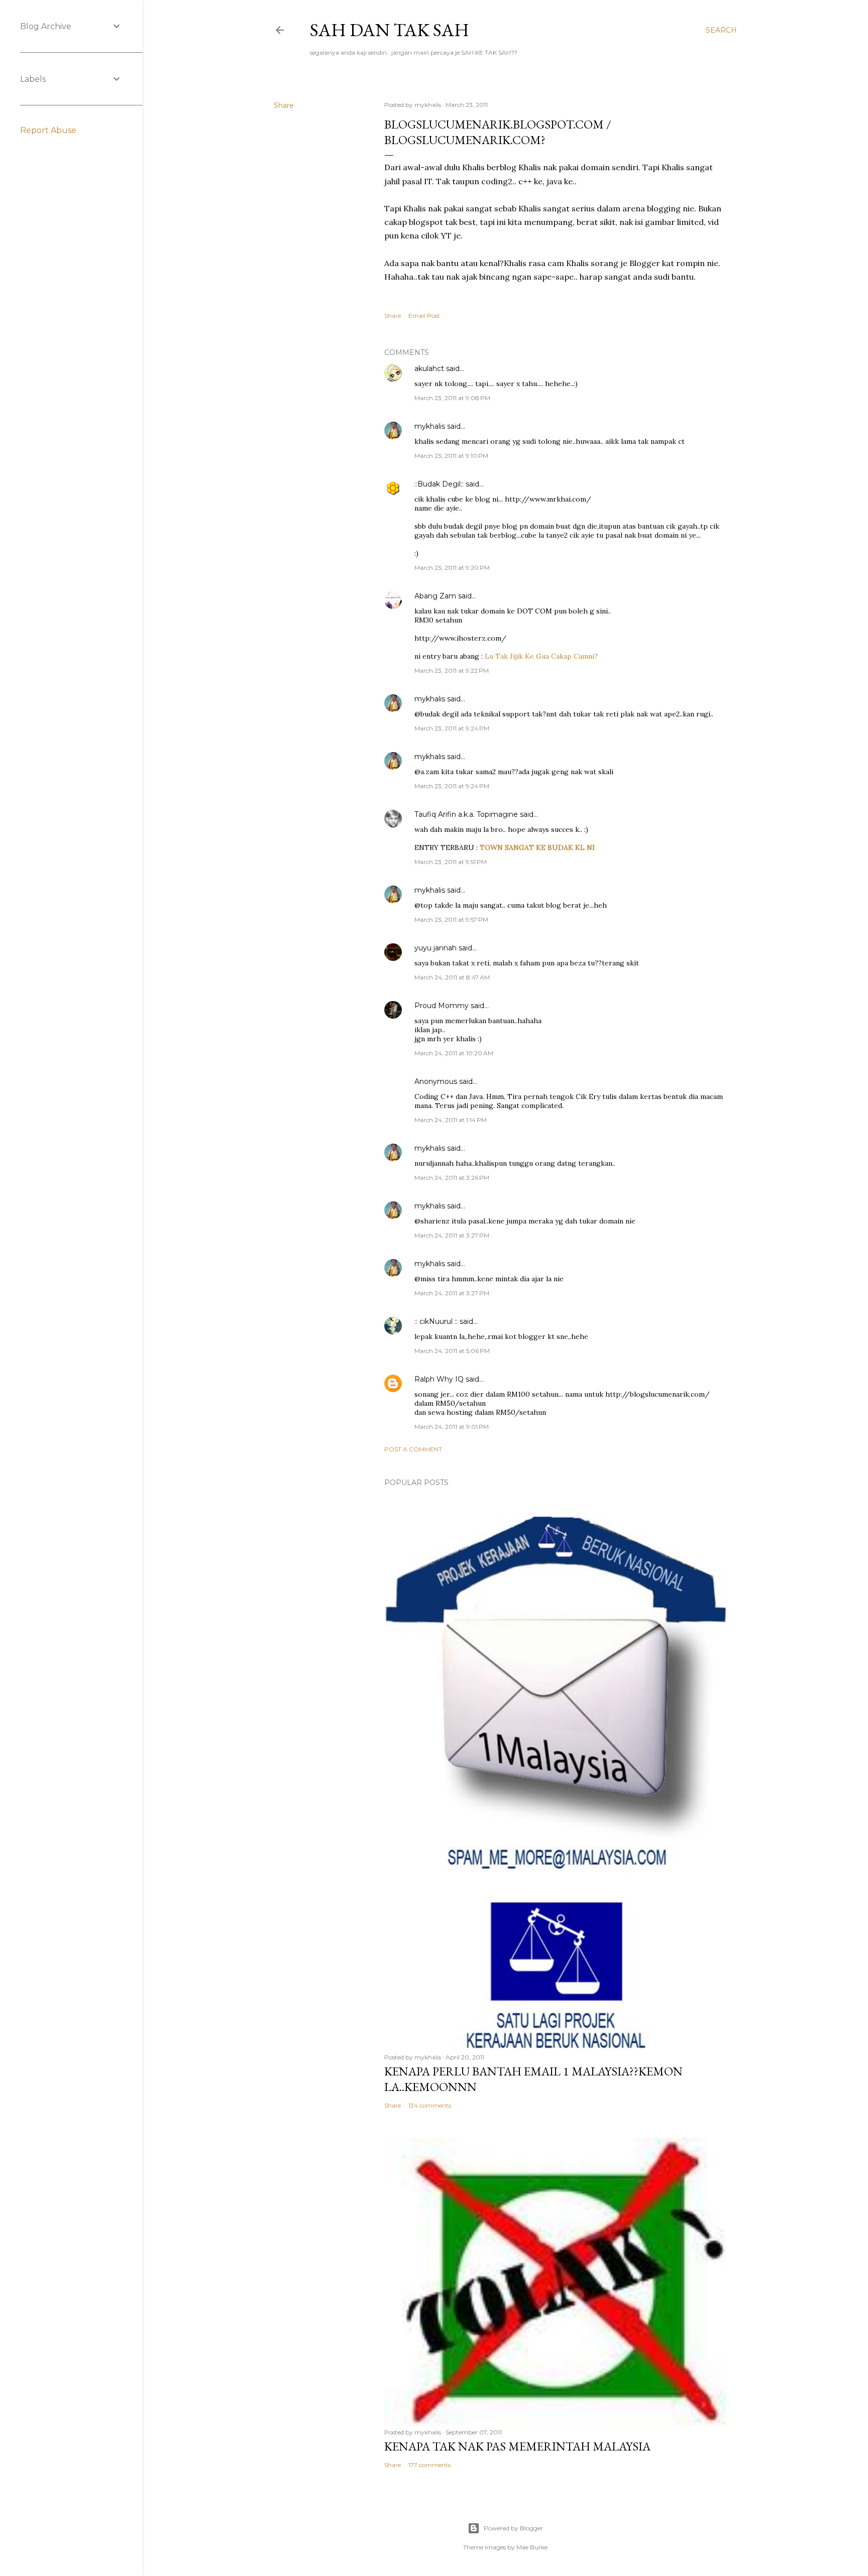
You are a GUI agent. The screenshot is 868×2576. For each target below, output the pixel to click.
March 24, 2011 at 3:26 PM (452, 1178)
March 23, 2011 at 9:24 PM (452, 728)
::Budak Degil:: (439, 484)
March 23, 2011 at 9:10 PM (451, 456)
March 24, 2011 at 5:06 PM (452, 1351)
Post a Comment (413, 1449)
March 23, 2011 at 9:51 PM (451, 862)
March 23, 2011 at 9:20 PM (452, 568)
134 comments (430, 2105)
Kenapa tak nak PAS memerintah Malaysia (517, 2446)
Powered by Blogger (513, 2528)
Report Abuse (48, 130)
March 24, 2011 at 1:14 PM (451, 1120)
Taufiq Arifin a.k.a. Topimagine (466, 814)
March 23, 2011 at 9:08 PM (452, 398)
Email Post (424, 316)
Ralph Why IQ (439, 1379)
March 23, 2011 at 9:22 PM (452, 670)
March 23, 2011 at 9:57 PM (451, 919)
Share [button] (284, 105)
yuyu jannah (436, 948)
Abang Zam (435, 596)
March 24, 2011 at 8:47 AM (452, 977)
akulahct (429, 369)
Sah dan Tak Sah (390, 30)
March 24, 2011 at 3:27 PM (452, 1235)
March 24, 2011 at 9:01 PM (452, 1427)
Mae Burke (532, 2547)
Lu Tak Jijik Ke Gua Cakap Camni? (541, 656)
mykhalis (430, 426)
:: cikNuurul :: (436, 1321)
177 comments (429, 2465)
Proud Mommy (442, 1006)
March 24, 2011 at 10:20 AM (454, 1053)
